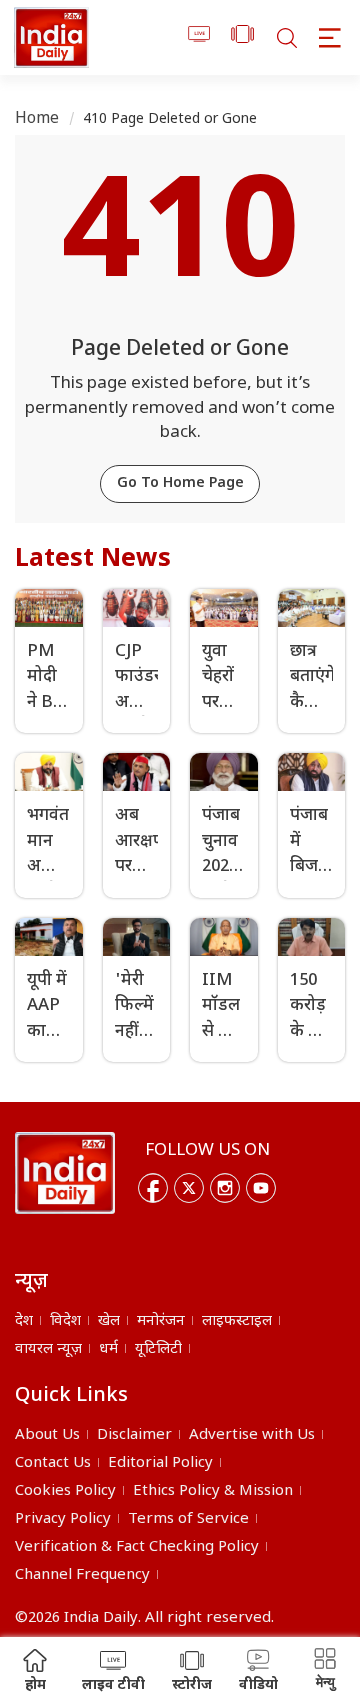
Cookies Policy (65, 1491)
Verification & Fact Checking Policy (137, 1547)
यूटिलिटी (158, 1349)
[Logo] (65, 1173)
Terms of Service (188, 1519)
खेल (109, 1321)
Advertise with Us (252, 1435)
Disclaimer (134, 1435)
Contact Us (53, 1463)
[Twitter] (189, 1188)
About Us (47, 1435)
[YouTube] (261, 1188)
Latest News (93, 560)
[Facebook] (153, 1188)
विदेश (65, 1321)
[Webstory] (242, 37)
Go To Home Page (180, 483)
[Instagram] (225, 1188)
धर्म (108, 1349)
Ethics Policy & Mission (213, 1491)
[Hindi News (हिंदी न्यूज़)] (51, 37)
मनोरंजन (161, 1321)
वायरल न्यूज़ (48, 1349)
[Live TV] (199, 37)
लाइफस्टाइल (237, 1321)
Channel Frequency (82, 1575)
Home (37, 119)
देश (24, 1321)
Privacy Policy (63, 1519)
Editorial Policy (160, 1463)
